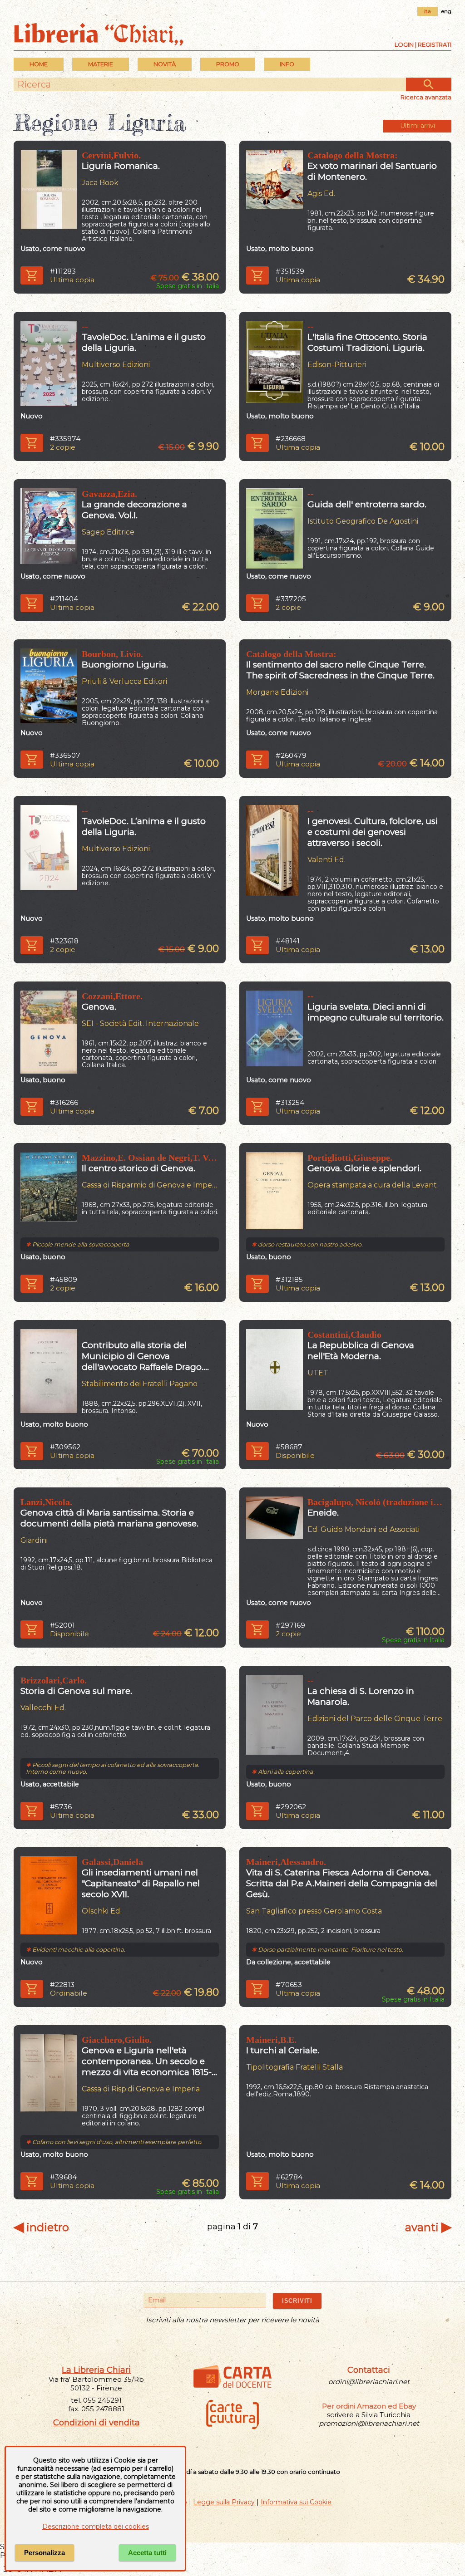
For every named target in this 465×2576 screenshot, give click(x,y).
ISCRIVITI (297, 2301)
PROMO (228, 64)
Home (39, 64)
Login (404, 44)
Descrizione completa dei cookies (96, 2527)
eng (446, 11)
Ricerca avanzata (426, 97)
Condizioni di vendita (96, 2423)
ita (428, 11)
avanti (428, 2227)
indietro (41, 2227)
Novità (165, 64)
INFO (287, 64)
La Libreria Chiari (96, 2370)
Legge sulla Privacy (224, 2502)
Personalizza (45, 2553)
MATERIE (101, 64)
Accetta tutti (147, 2553)
